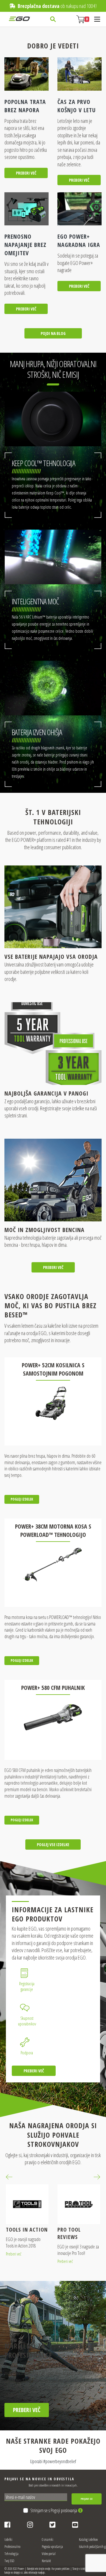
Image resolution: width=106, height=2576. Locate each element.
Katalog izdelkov (88, 2540)
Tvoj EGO (9, 2561)
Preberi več (26, 173)
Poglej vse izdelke (53, 1844)
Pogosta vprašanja (52, 2547)
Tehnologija (11, 2554)
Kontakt (46, 2561)
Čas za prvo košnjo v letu (77, 106)
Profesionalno (12, 2547)
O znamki (48, 2540)
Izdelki (8, 2540)
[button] (9, 2177)
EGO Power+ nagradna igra (79, 241)
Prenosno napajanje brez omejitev (25, 245)
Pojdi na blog (53, 333)
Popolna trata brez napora (25, 106)
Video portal (49, 2554)
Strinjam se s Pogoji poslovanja (54, 2510)
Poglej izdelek (22, 1499)
